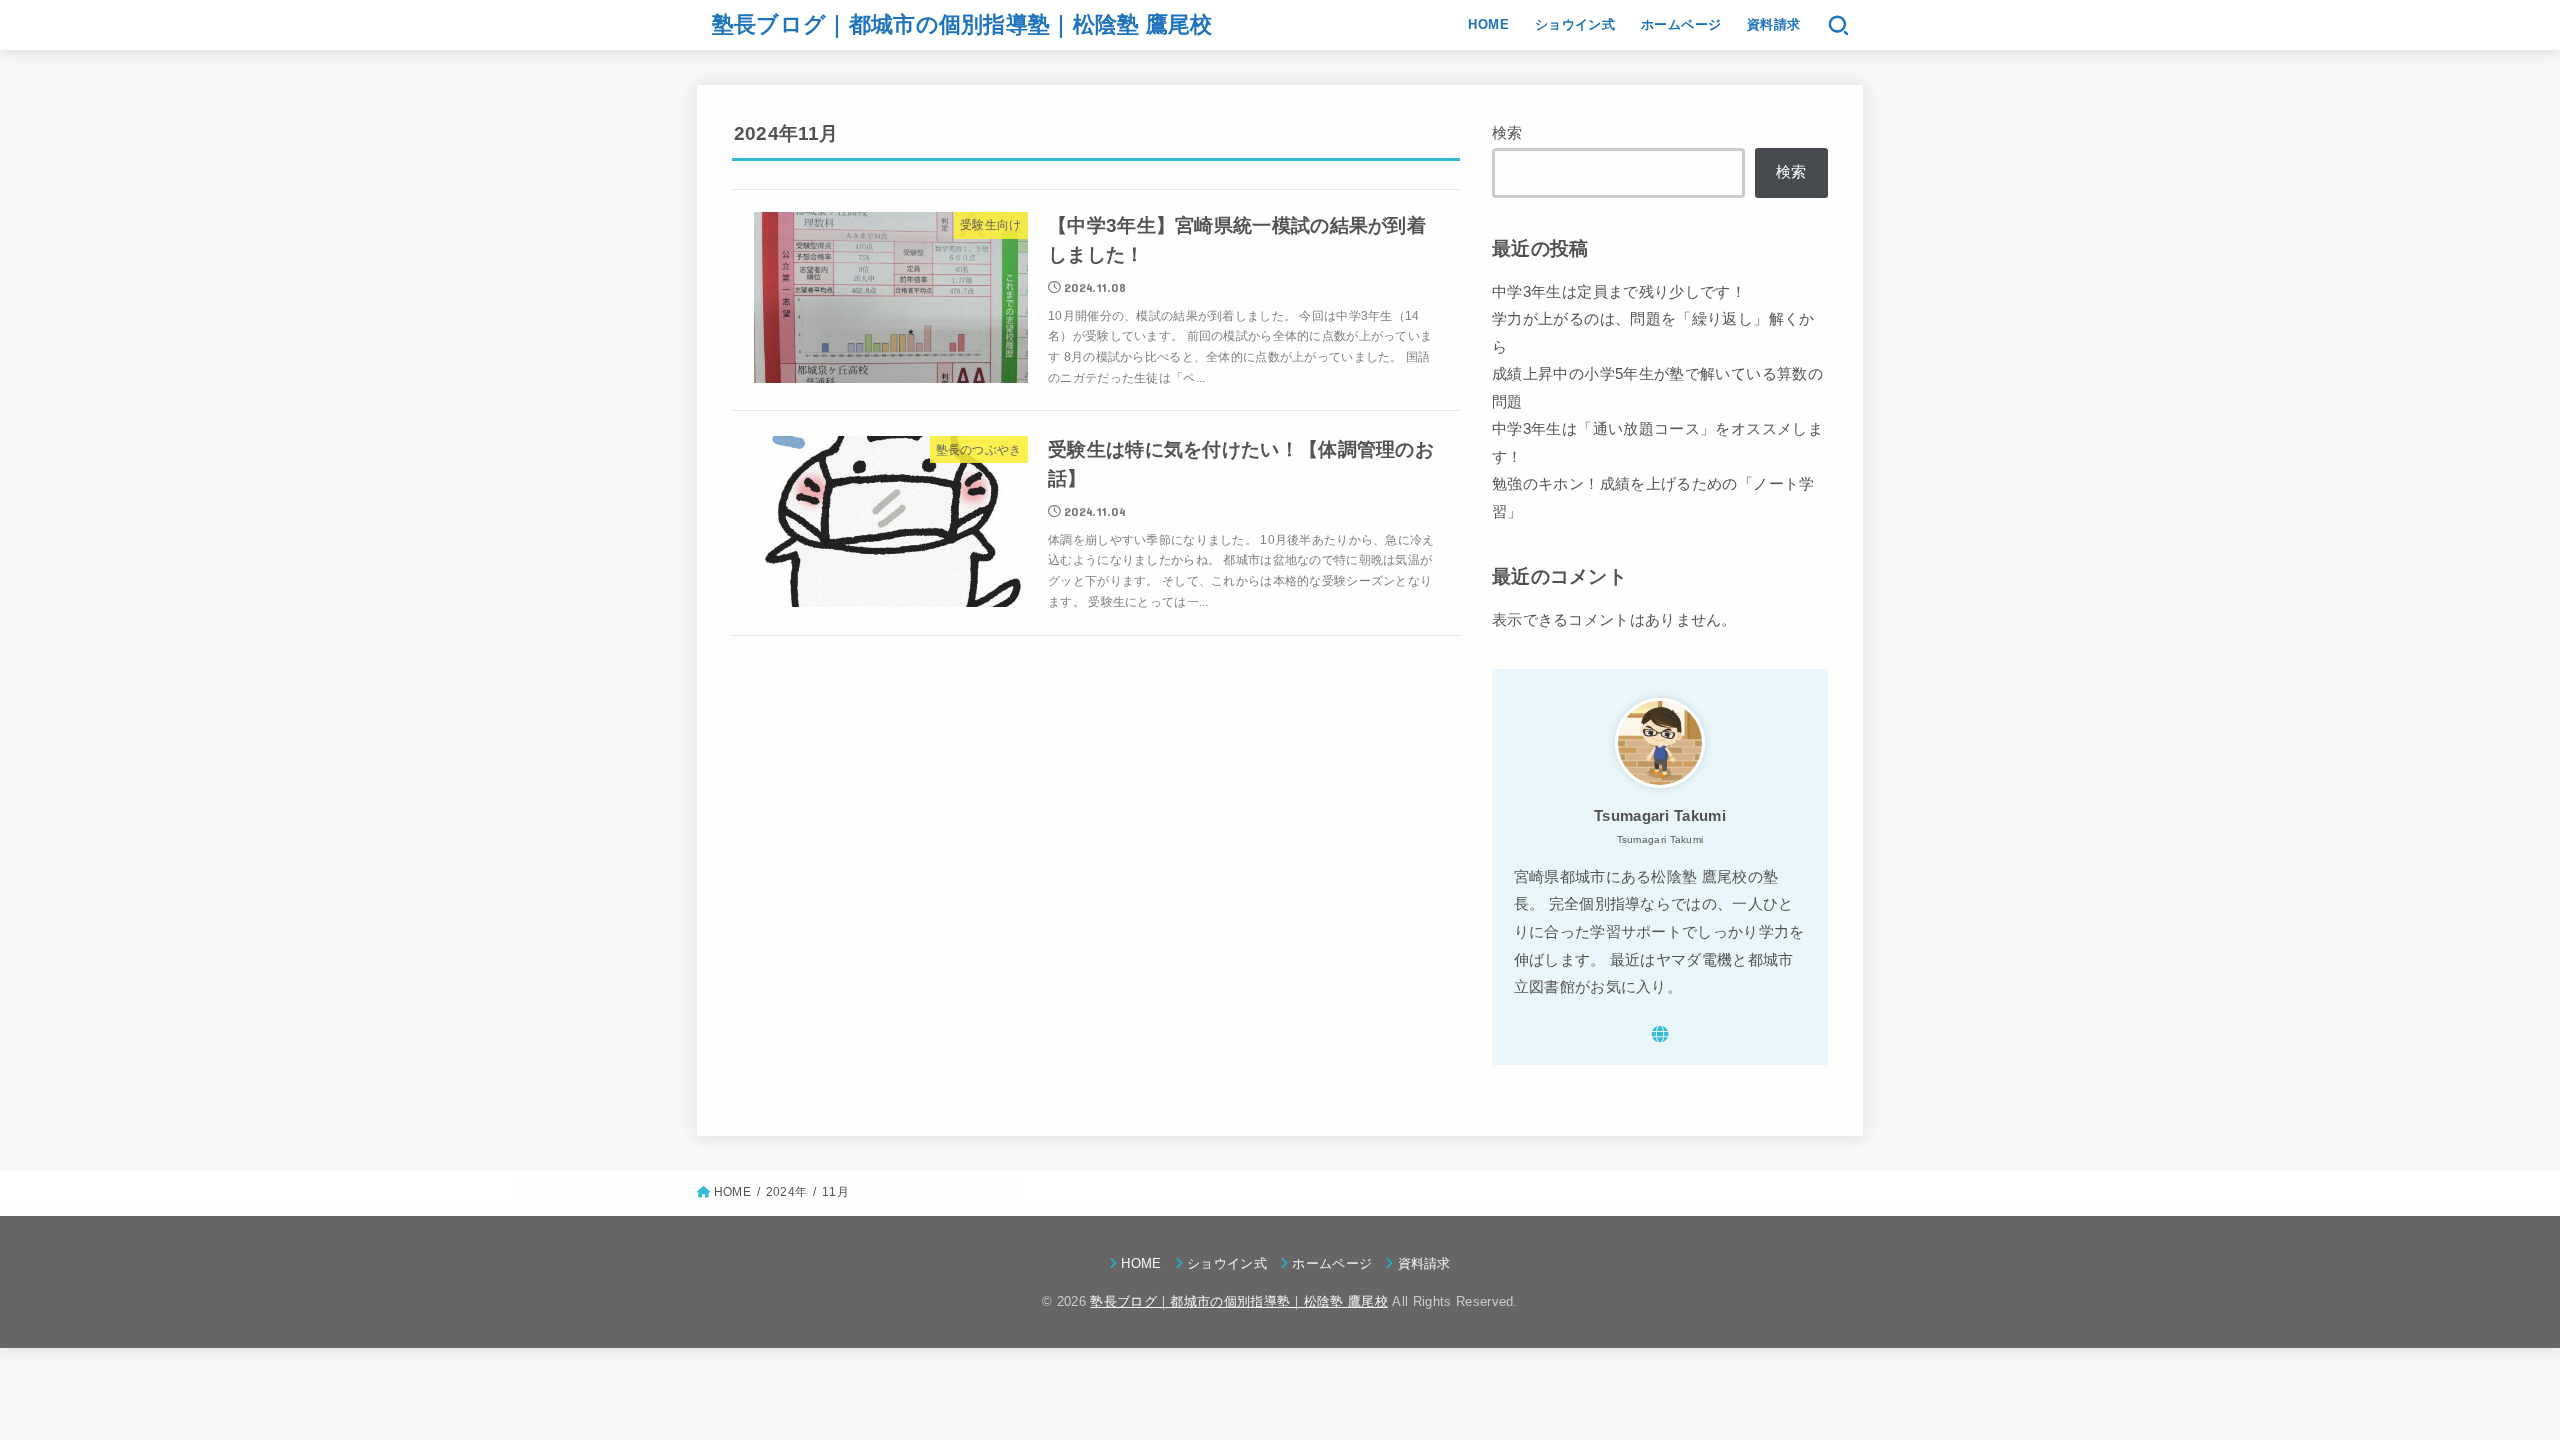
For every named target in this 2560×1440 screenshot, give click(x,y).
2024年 (786, 1192)
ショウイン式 (1575, 24)
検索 (1507, 133)
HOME (1488, 24)
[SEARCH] (1838, 25)
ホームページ (1681, 24)
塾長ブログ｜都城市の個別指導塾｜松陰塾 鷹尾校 (962, 24)
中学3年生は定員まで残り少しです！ (1619, 292)
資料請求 (1774, 24)
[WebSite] (1660, 1034)
